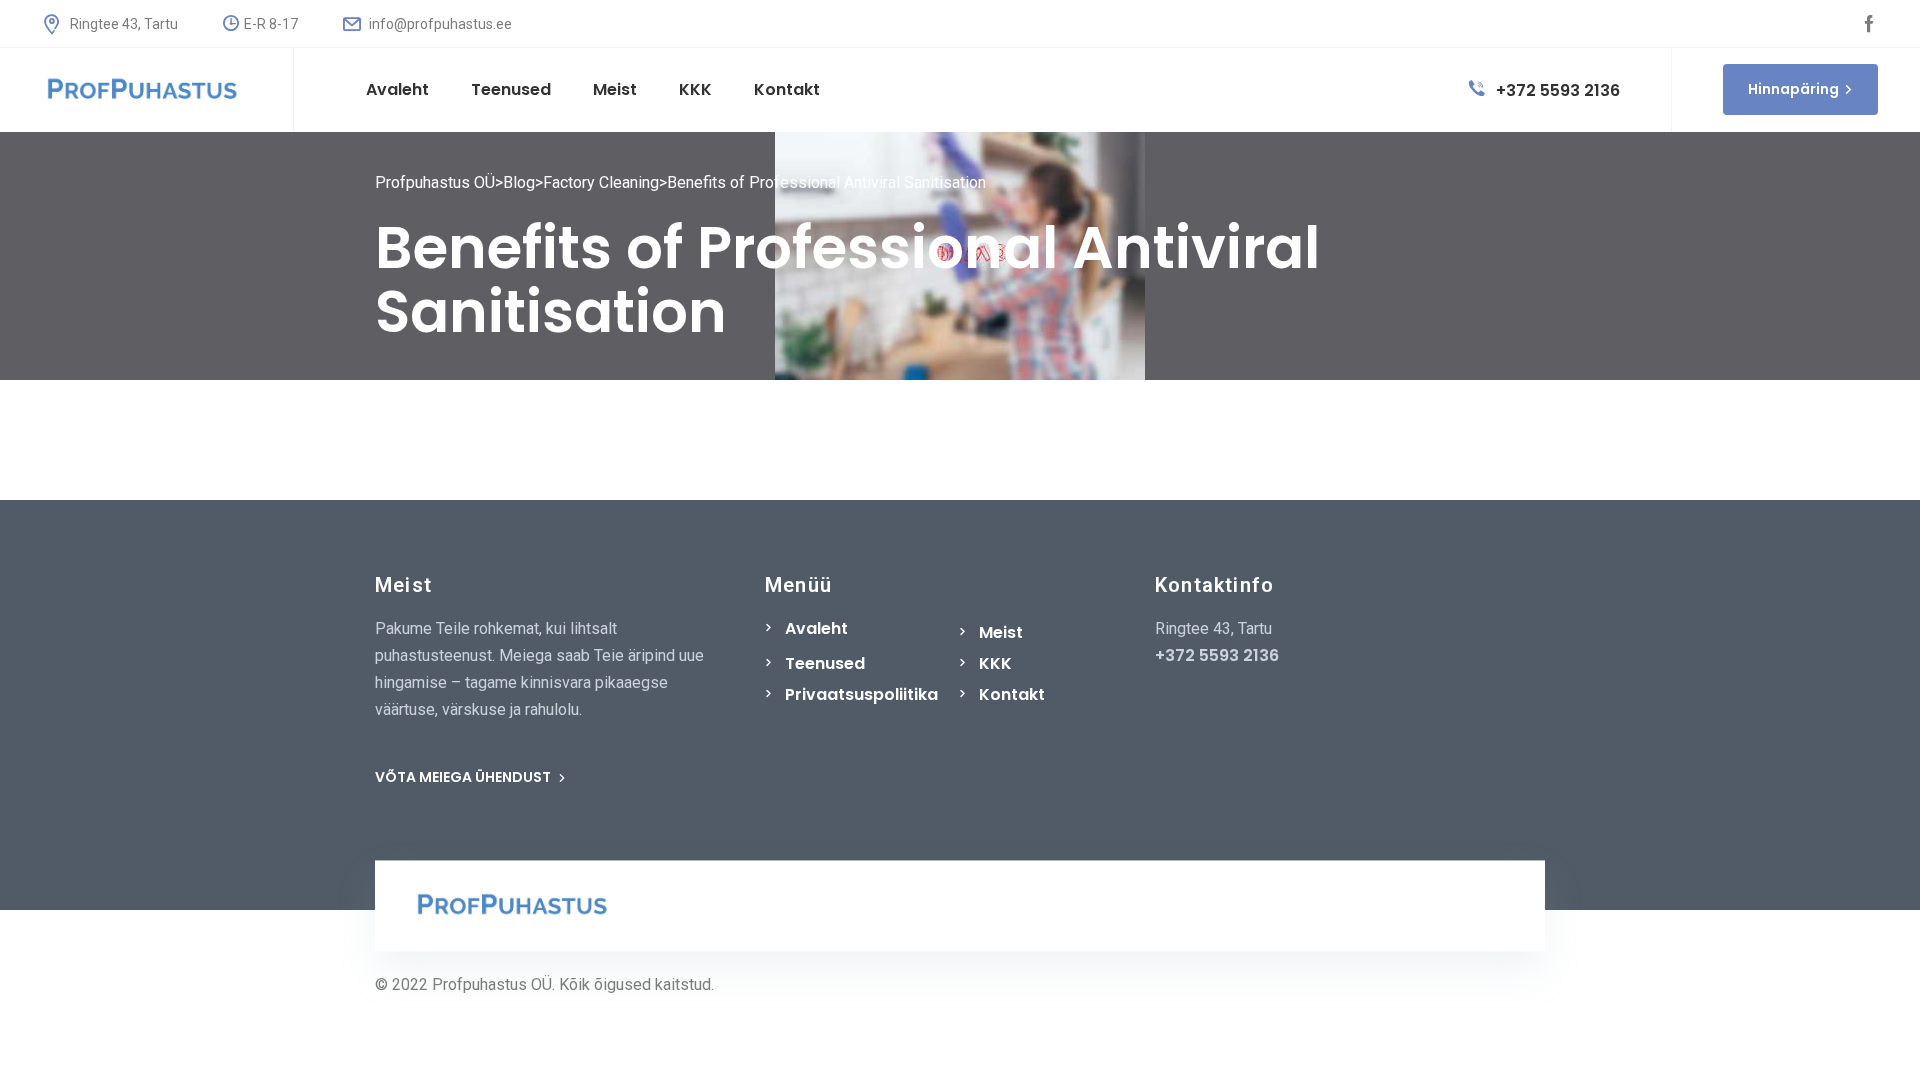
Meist (1001, 632)
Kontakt (1012, 694)
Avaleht (816, 628)
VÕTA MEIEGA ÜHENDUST (464, 777)
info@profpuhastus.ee (439, 24)
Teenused (825, 663)
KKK (995, 663)
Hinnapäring (1793, 89)
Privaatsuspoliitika (861, 694)
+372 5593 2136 (1556, 90)
